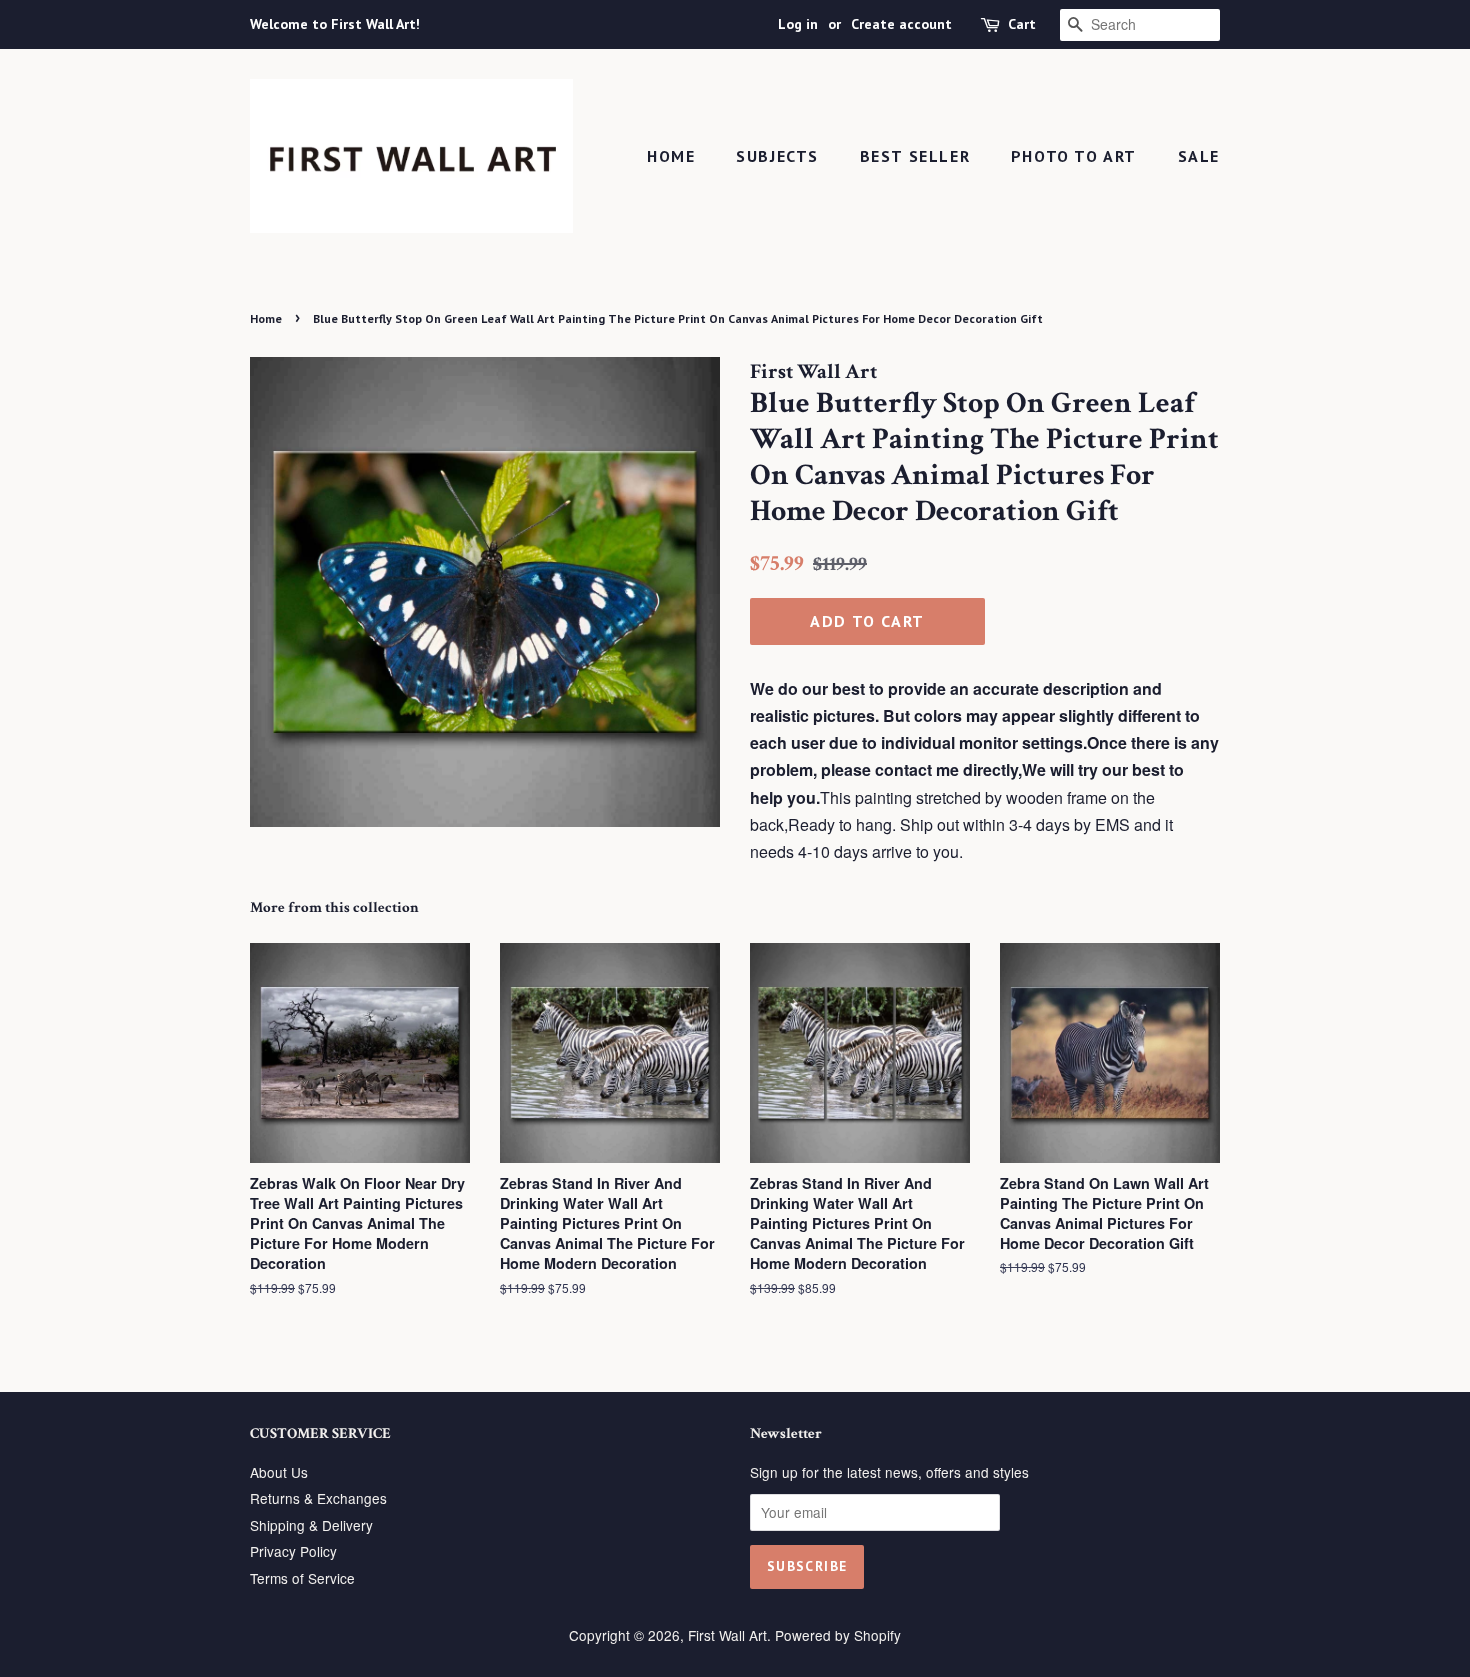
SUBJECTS (777, 156)
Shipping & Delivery (311, 1525)
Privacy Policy (293, 1551)
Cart (1022, 24)
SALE (1199, 156)
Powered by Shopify (838, 1635)
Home (671, 156)
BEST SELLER (915, 156)
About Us (279, 1472)
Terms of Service (302, 1578)
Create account (901, 24)
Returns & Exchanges (318, 1498)
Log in (798, 24)
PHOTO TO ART (1074, 156)
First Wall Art (727, 1635)
